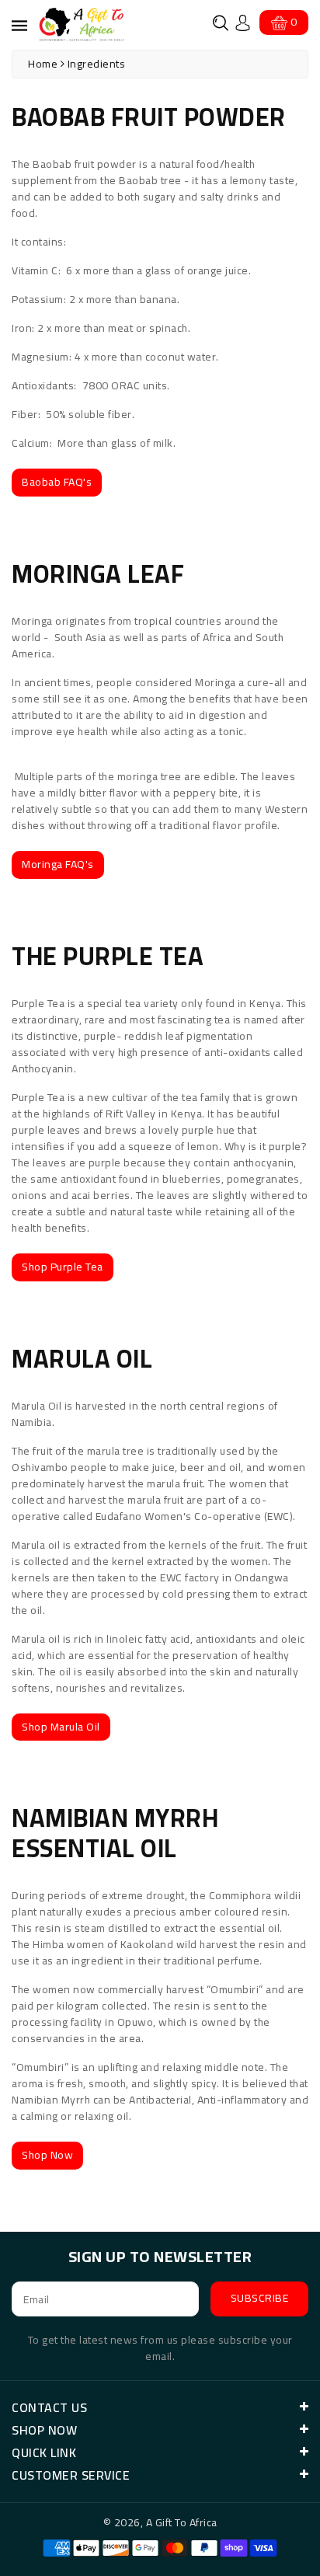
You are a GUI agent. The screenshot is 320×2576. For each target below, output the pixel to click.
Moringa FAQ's (58, 864)
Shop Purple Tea (63, 1267)
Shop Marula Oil (61, 1727)
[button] (221, 23)
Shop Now (47, 2155)
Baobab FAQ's (57, 482)
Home (43, 64)
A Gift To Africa (182, 2522)
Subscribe (260, 2298)
